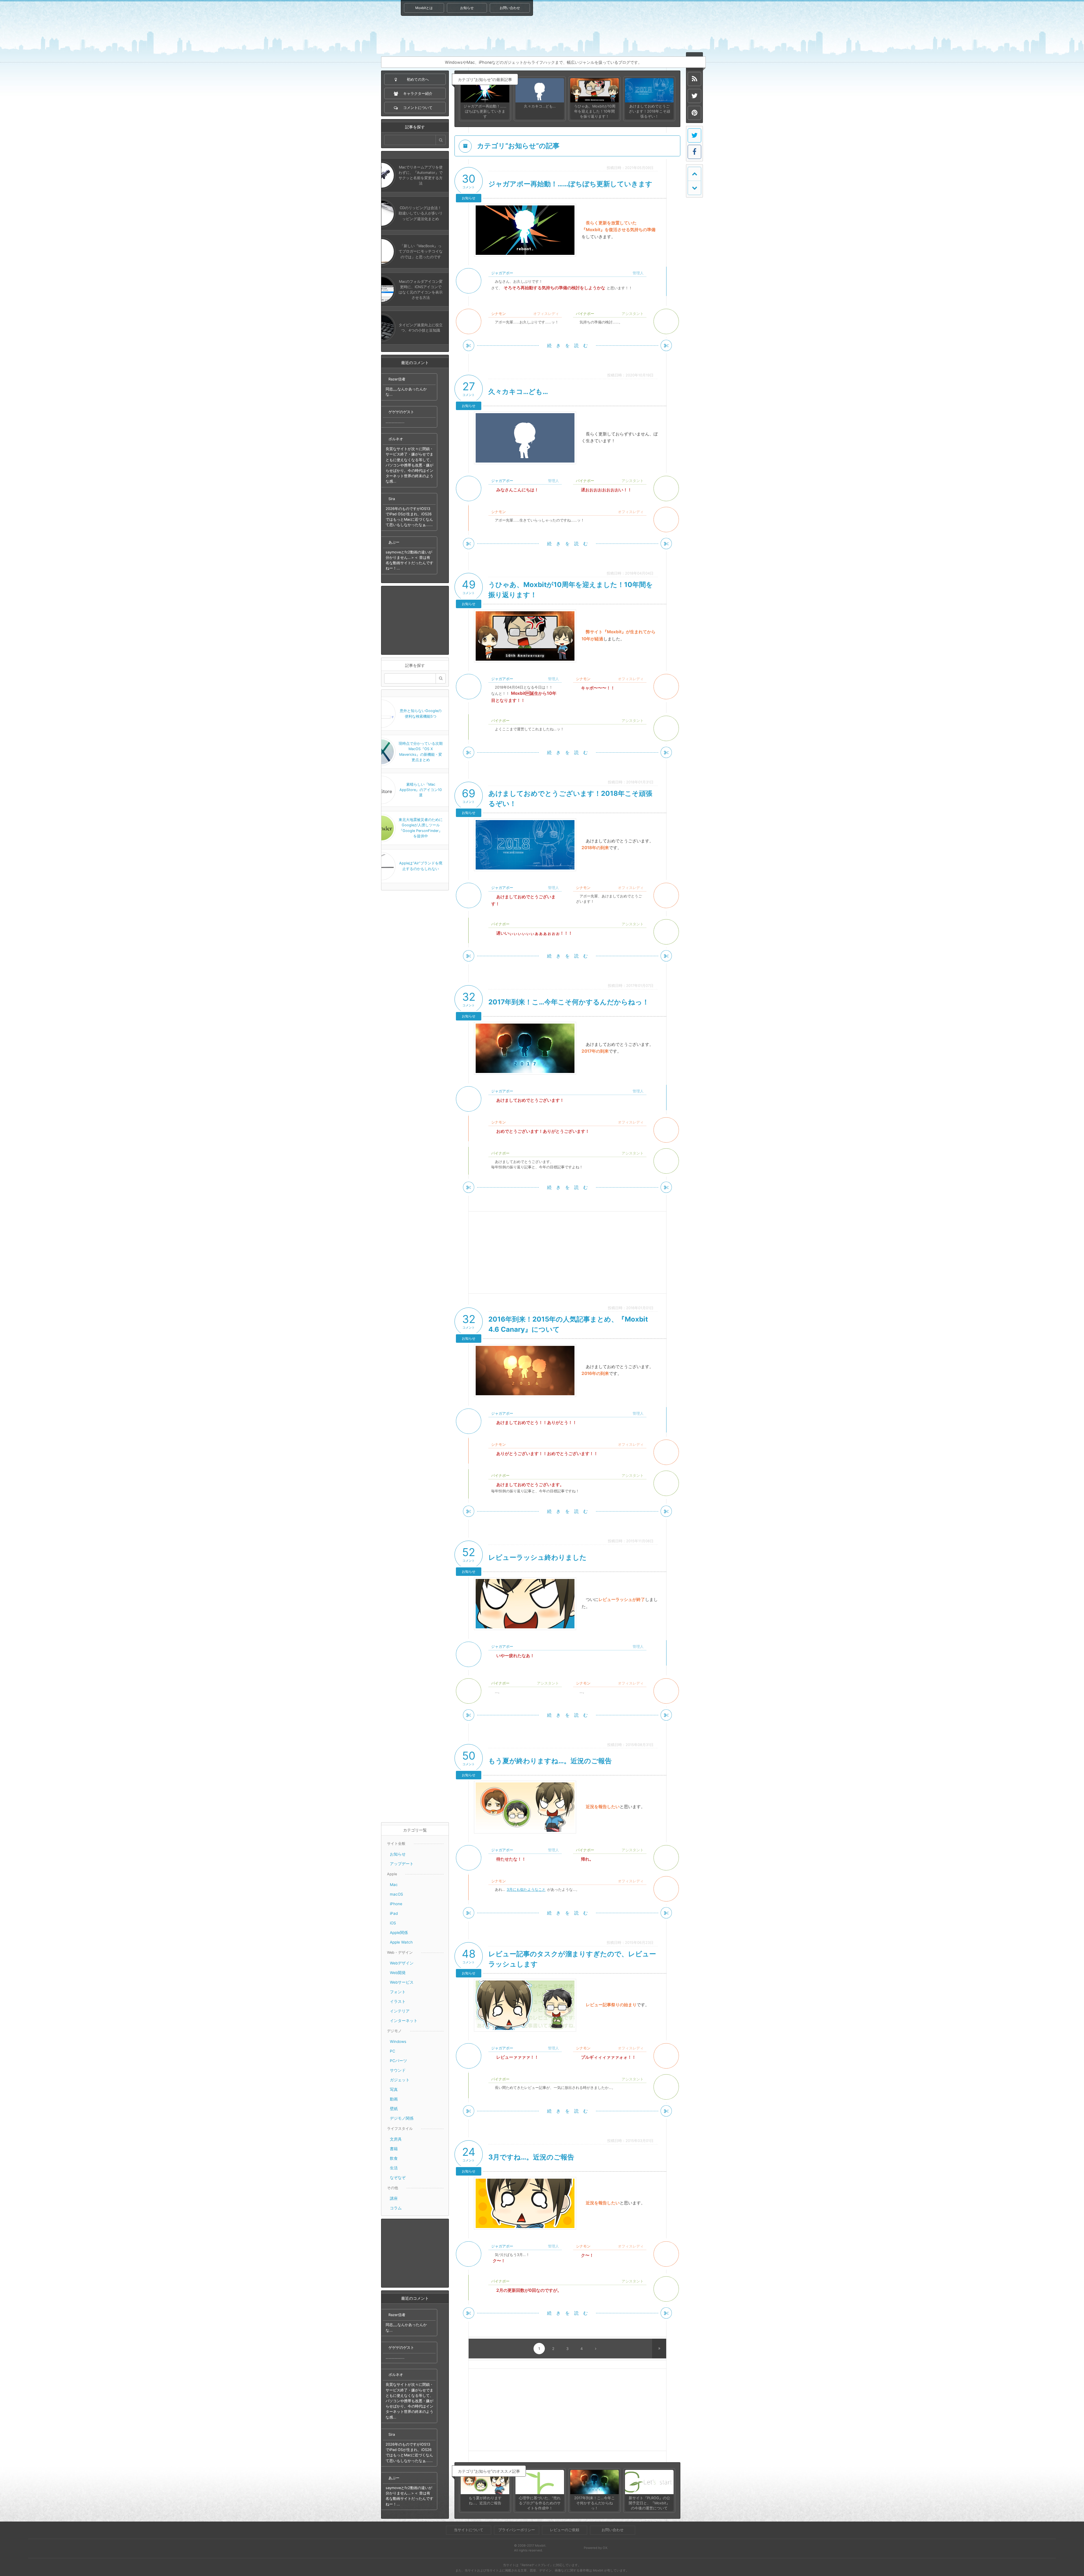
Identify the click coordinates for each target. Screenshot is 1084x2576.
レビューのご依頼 (565, 2530)
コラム (396, 2208)
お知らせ (467, 8)
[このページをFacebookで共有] (694, 152)
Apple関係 (399, 1933)
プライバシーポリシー (517, 2530)
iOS (393, 1923)
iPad (394, 1913)
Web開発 (398, 1973)
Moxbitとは (424, 8)
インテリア (400, 2011)
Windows (398, 2041)
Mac (394, 1885)
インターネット (404, 2021)
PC (393, 2051)
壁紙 (394, 2109)
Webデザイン (402, 1963)
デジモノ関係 (402, 2118)
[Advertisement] (415, 620)
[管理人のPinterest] (694, 113)
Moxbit (469, 35)
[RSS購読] (694, 79)
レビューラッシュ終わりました (537, 1557)
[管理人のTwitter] (694, 96)
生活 (394, 2168)
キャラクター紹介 (626, 28)
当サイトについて (469, 2530)
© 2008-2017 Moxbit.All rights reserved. (530, 2548)
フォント (398, 1992)
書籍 (394, 2149)
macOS (396, 1894)
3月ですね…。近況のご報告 (531, 2157)
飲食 (394, 2158)
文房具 (396, 2139)
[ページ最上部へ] (694, 174)
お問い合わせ (510, 8)
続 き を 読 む (567, 345)
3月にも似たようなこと (526, 1890)
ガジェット (400, 2080)
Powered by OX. (596, 2548)
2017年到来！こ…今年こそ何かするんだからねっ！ (569, 1002)
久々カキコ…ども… (518, 392)
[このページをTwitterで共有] (694, 135)
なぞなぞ (398, 2178)
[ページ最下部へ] (694, 188)
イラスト (398, 2001)
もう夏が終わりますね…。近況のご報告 (550, 1761)
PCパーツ (398, 2061)
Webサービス (402, 1982)
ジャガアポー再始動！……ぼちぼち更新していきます (570, 184)
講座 (394, 2198)
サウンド (398, 2070)
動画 (394, 2099)
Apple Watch (401, 1942)
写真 (394, 2089)
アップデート (402, 1864)
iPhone (396, 1904)
